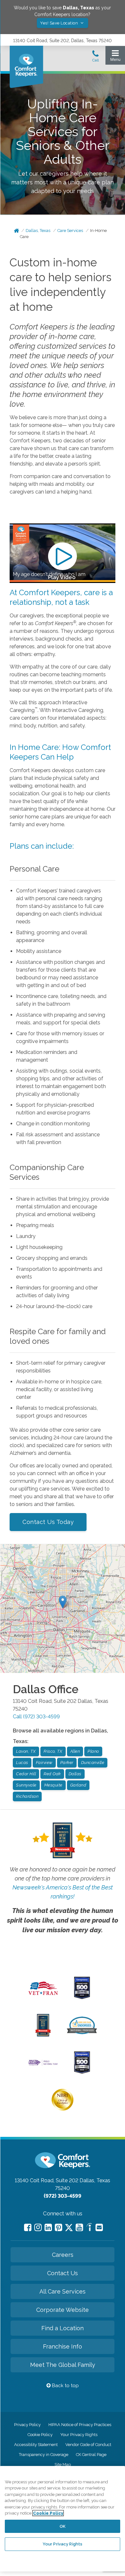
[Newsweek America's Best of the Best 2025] (43, 2035)
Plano (93, 1751)
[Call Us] (96, 58)
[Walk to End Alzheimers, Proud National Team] (43, 2065)
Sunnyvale (26, 1785)
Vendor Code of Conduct (88, 2445)
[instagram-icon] (38, 2227)
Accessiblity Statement (36, 2445)
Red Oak (52, 1774)
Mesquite (53, 1785)
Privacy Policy (27, 2425)
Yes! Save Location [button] (60, 23)
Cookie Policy (40, 2435)
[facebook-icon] (28, 2227)
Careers (63, 2255)
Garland (78, 1785)
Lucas (22, 1763)
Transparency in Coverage (44, 2455)
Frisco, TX (53, 1751)
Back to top (65, 2386)
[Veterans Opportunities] (43, 1997)
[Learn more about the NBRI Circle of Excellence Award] (63, 2109)
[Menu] (115, 57)
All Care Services (63, 2291)
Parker (67, 1763)
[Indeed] (89, 2228)
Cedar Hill (26, 1774)
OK (63, 2526)
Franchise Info (63, 2346)
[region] (63, 2519)
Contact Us (63, 2273)
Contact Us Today (48, 1522)
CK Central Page (91, 2455)
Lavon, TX (26, 1751)
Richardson (27, 1796)
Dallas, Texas (38, 231)
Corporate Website (63, 2310)
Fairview (44, 1763)
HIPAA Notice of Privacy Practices (80, 2425)
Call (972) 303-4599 (36, 1717)
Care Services (70, 231)
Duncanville (93, 1763)
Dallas (75, 1774)
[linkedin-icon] (48, 2227)
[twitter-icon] (69, 2228)
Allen (75, 1751)
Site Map (63, 2465)
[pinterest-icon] (58, 2227)
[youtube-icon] (79, 2227)
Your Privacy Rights (79, 2435)
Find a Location (63, 2328)
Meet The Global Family (63, 2365)
